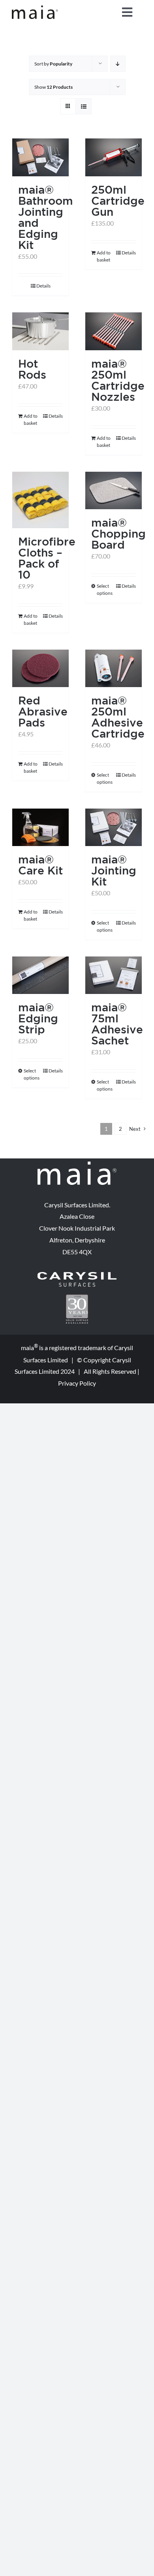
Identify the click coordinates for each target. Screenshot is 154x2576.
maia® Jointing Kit (114, 870)
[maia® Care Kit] (40, 827)
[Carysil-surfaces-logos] (77, 1275)
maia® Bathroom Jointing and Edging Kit (46, 217)
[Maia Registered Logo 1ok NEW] (35, 8)
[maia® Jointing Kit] (114, 827)
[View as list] (84, 106)
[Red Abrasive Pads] (40, 668)
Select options (105, 589)
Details (43, 286)
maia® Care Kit (40, 865)
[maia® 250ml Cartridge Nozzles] (114, 331)
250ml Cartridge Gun (118, 201)
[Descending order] (118, 64)
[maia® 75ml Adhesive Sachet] (114, 975)
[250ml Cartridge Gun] (114, 157)
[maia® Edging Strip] (40, 975)
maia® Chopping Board (118, 533)
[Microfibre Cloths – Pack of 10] (40, 500)
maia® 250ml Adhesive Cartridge (118, 717)
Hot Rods (32, 369)
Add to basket (104, 256)
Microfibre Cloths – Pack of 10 (47, 558)
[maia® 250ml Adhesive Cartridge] (114, 668)
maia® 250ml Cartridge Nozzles (118, 380)
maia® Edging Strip (38, 1018)
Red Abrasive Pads (43, 711)
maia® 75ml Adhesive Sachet (117, 1024)
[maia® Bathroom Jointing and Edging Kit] (40, 157)
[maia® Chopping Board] (114, 490)
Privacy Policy (77, 1383)
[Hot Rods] (40, 331)
